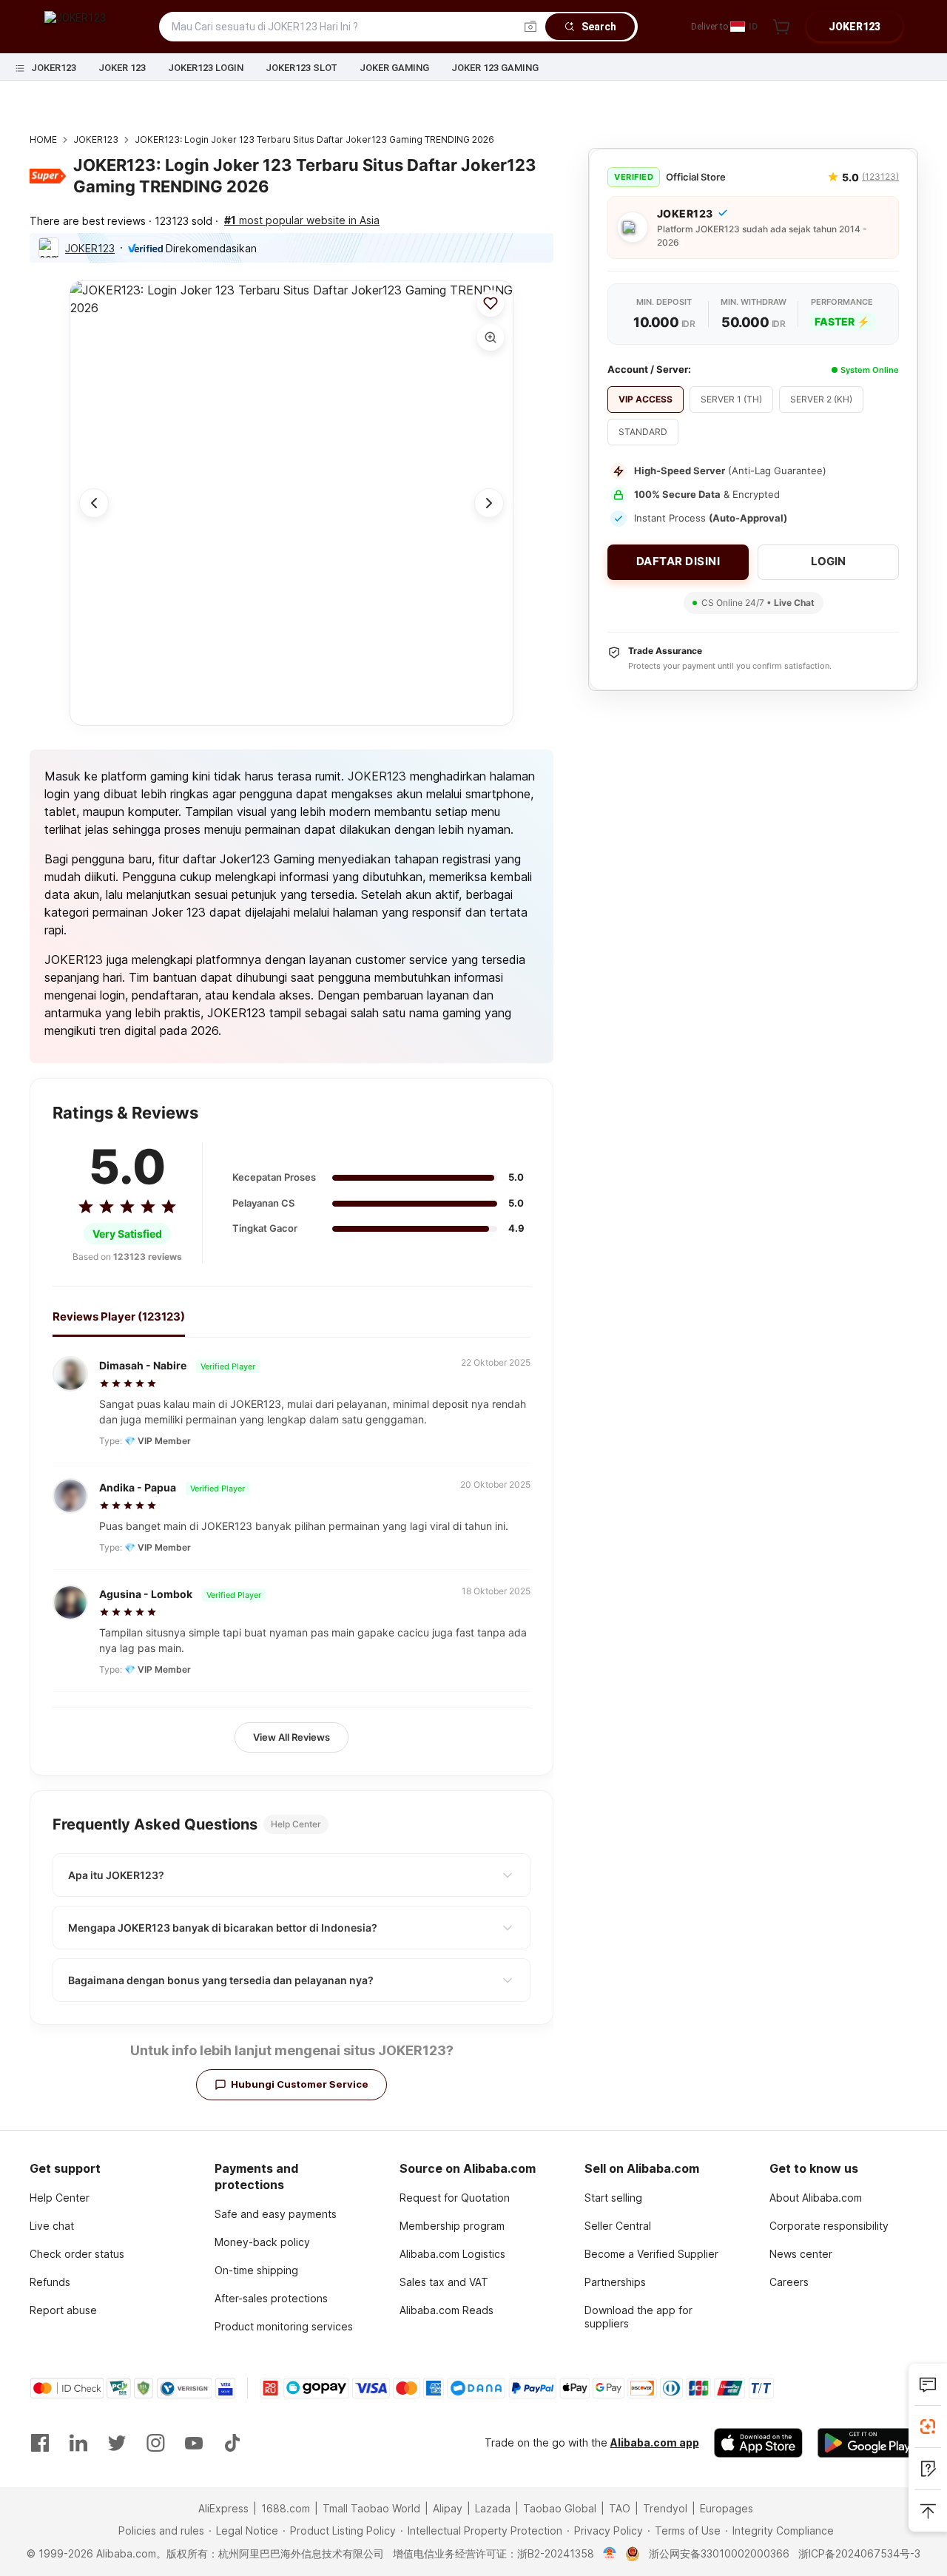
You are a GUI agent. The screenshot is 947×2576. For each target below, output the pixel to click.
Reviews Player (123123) (119, 1316)
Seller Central (618, 2226)
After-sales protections (271, 2298)
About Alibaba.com (816, 2198)
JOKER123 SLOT (301, 68)
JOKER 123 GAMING (495, 68)
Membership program (452, 2226)
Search (599, 27)
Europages (727, 2508)
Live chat (52, 2226)
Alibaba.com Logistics (452, 2254)
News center (801, 2254)
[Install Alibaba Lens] (928, 2427)
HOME (43, 139)
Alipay (448, 2508)
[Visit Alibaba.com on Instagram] (155, 2443)
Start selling (613, 2198)
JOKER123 (54, 68)
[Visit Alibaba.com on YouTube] (194, 2443)
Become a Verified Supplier (651, 2254)
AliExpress (223, 2508)
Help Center (60, 2198)
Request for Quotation (455, 2198)
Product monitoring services (284, 2326)
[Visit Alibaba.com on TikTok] (232, 2443)
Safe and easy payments (276, 2214)
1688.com (286, 2508)
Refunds (50, 2282)
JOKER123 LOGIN (206, 68)
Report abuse (63, 2310)
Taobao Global (560, 2508)
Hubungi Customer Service (300, 2084)
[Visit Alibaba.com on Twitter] (117, 2443)
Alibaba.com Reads (446, 2310)
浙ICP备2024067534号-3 (859, 2553)
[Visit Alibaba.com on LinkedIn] (78, 2443)
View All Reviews (291, 1737)
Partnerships (615, 2282)
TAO (620, 2508)
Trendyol (665, 2508)
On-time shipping (256, 2270)
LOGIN (828, 561)
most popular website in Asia (302, 220)
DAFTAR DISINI (678, 561)
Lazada (493, 2508)
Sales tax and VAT (444, 2282)
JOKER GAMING (394, 68)
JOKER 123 (122, 68)
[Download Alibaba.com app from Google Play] (867, 2443)
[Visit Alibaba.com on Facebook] (40, 2443)
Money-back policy (262, 2242)
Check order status (77, 2254)
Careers (789, 2282)
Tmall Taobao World (371, 2508)
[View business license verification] (610, 2554)
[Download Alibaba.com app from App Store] (758, 2443)
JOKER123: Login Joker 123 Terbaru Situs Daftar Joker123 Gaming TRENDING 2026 (314, 139)
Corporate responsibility (829, 2226)
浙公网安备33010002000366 (719, 2553)
